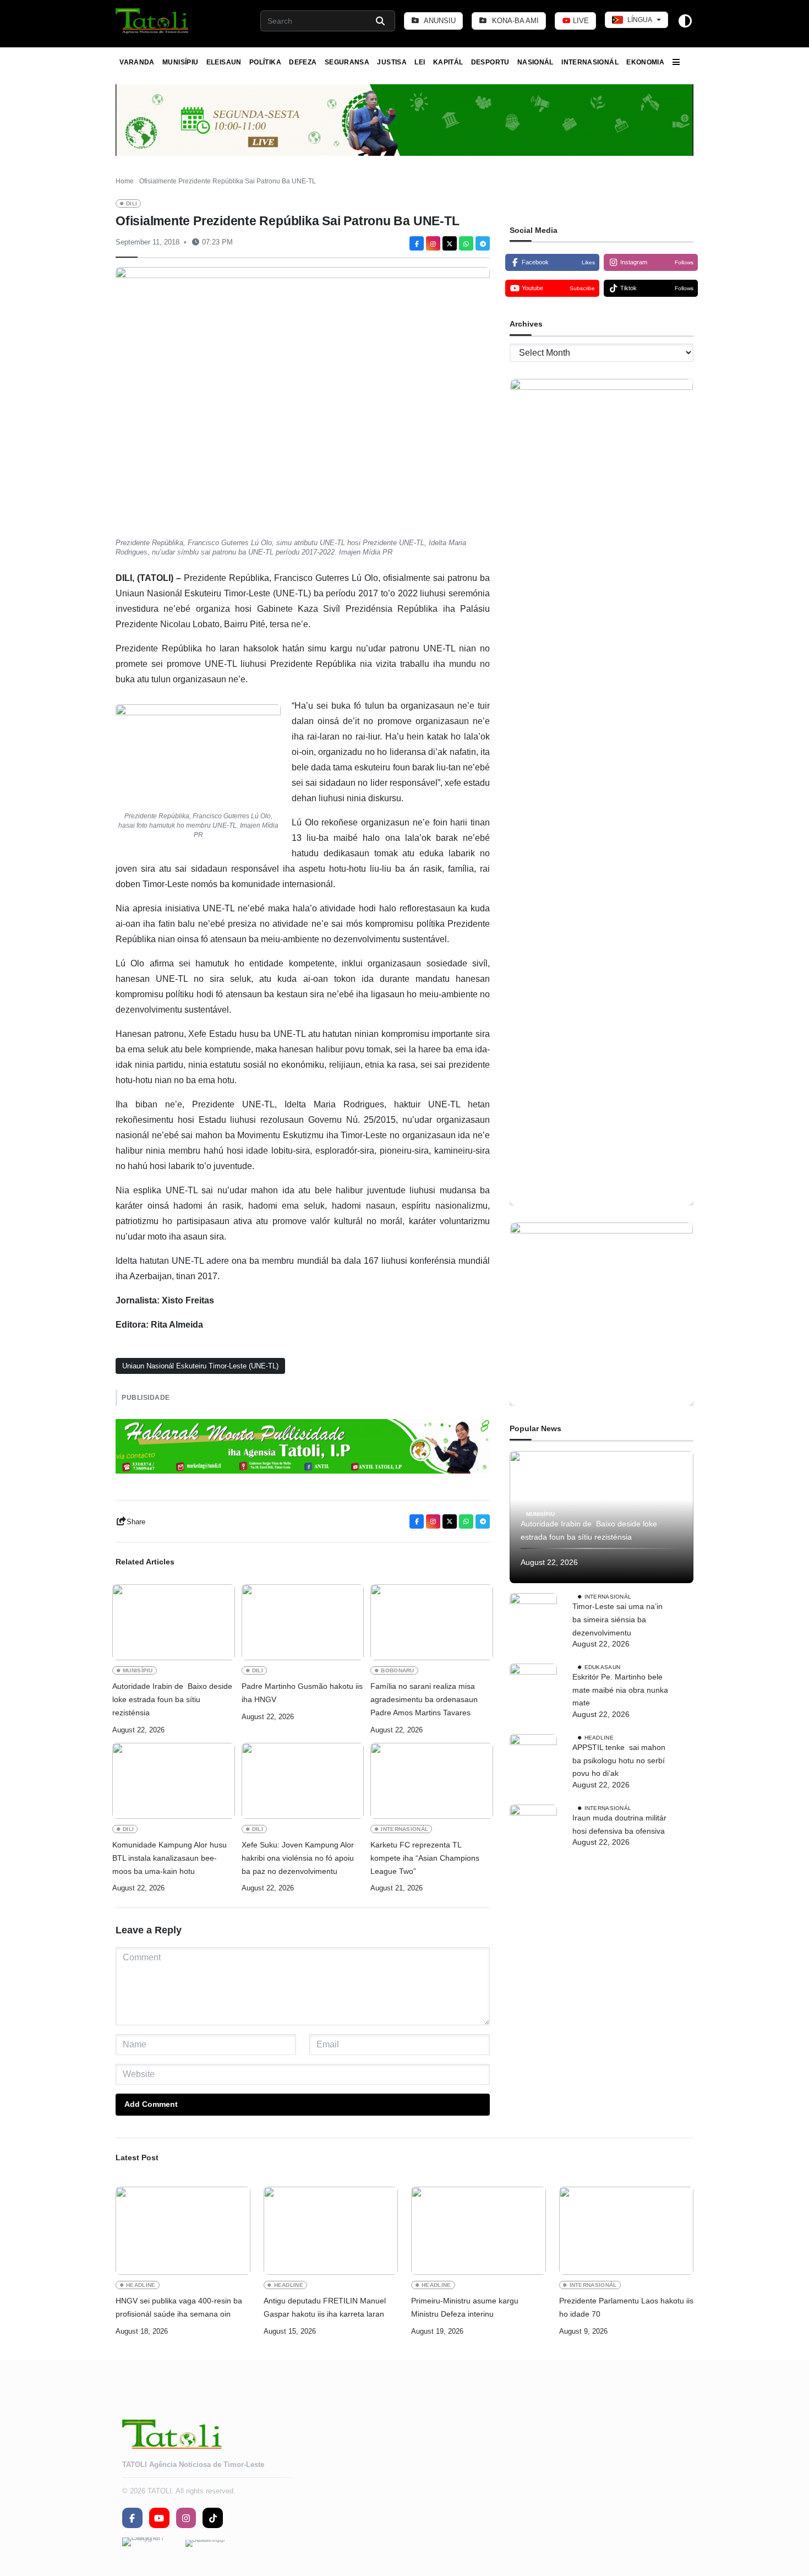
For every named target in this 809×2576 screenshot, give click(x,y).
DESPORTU (490, 62)
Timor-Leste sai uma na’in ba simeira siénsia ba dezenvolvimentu (617, 1619)
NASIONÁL (535, 62)
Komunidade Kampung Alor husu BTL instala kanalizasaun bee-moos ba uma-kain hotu (170, 1858)
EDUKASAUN (603, 1667)
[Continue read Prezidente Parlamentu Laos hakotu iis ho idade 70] (627, 2231)
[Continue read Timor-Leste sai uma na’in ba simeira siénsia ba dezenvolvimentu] (533, 1617)
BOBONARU (398, 1670)
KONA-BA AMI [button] (514, 21)
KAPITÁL (448, 62)
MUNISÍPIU (180, 62)
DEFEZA (303, 62)
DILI (132, 203)
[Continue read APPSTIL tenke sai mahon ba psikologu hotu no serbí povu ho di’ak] (533, 1758)
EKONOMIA (645, 62)
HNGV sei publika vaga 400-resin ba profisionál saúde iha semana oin (179, 2307)
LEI (420, 62)
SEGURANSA (347, 62)
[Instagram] (433, 243)
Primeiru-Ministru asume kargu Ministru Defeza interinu (465, 2307)
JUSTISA (392, 62)
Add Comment (151, 2104)
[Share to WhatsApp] (466, 243)
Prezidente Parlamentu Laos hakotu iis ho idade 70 (626, 2307)
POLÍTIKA (265, 62)
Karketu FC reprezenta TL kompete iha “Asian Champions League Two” (425, 1858)
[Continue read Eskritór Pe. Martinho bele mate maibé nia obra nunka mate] (533, 1687)
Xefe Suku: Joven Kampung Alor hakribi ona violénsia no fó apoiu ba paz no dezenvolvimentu (298, 1858)
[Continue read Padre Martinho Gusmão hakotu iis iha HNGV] (303, 1622)
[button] (153, 21)
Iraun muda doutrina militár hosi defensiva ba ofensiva (619, 1824)
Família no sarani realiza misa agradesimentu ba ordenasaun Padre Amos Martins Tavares (424, 1699)
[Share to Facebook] (417, 243)
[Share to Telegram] (483, 243)
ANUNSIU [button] (439, 21)
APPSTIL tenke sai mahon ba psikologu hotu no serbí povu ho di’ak (619, 1760)
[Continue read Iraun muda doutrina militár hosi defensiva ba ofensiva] (533, 1828)
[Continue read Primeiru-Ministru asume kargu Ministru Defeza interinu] (479, 2231)
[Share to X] (450, 243)
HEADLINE (599, 1738)
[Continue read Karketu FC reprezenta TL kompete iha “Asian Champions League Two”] (432, 1781)
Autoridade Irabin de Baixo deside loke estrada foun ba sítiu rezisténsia (172, 1699)
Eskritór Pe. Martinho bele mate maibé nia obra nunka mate (620, 1690)
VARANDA (137, 62)
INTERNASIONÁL (590, 62)
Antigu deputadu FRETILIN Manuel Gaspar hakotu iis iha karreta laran (325, 2307)
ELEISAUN (224, 62)
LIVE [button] (580, 21)
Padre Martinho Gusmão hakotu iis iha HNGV (302, 1693)
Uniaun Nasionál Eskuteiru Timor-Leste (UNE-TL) (200, 1366)
